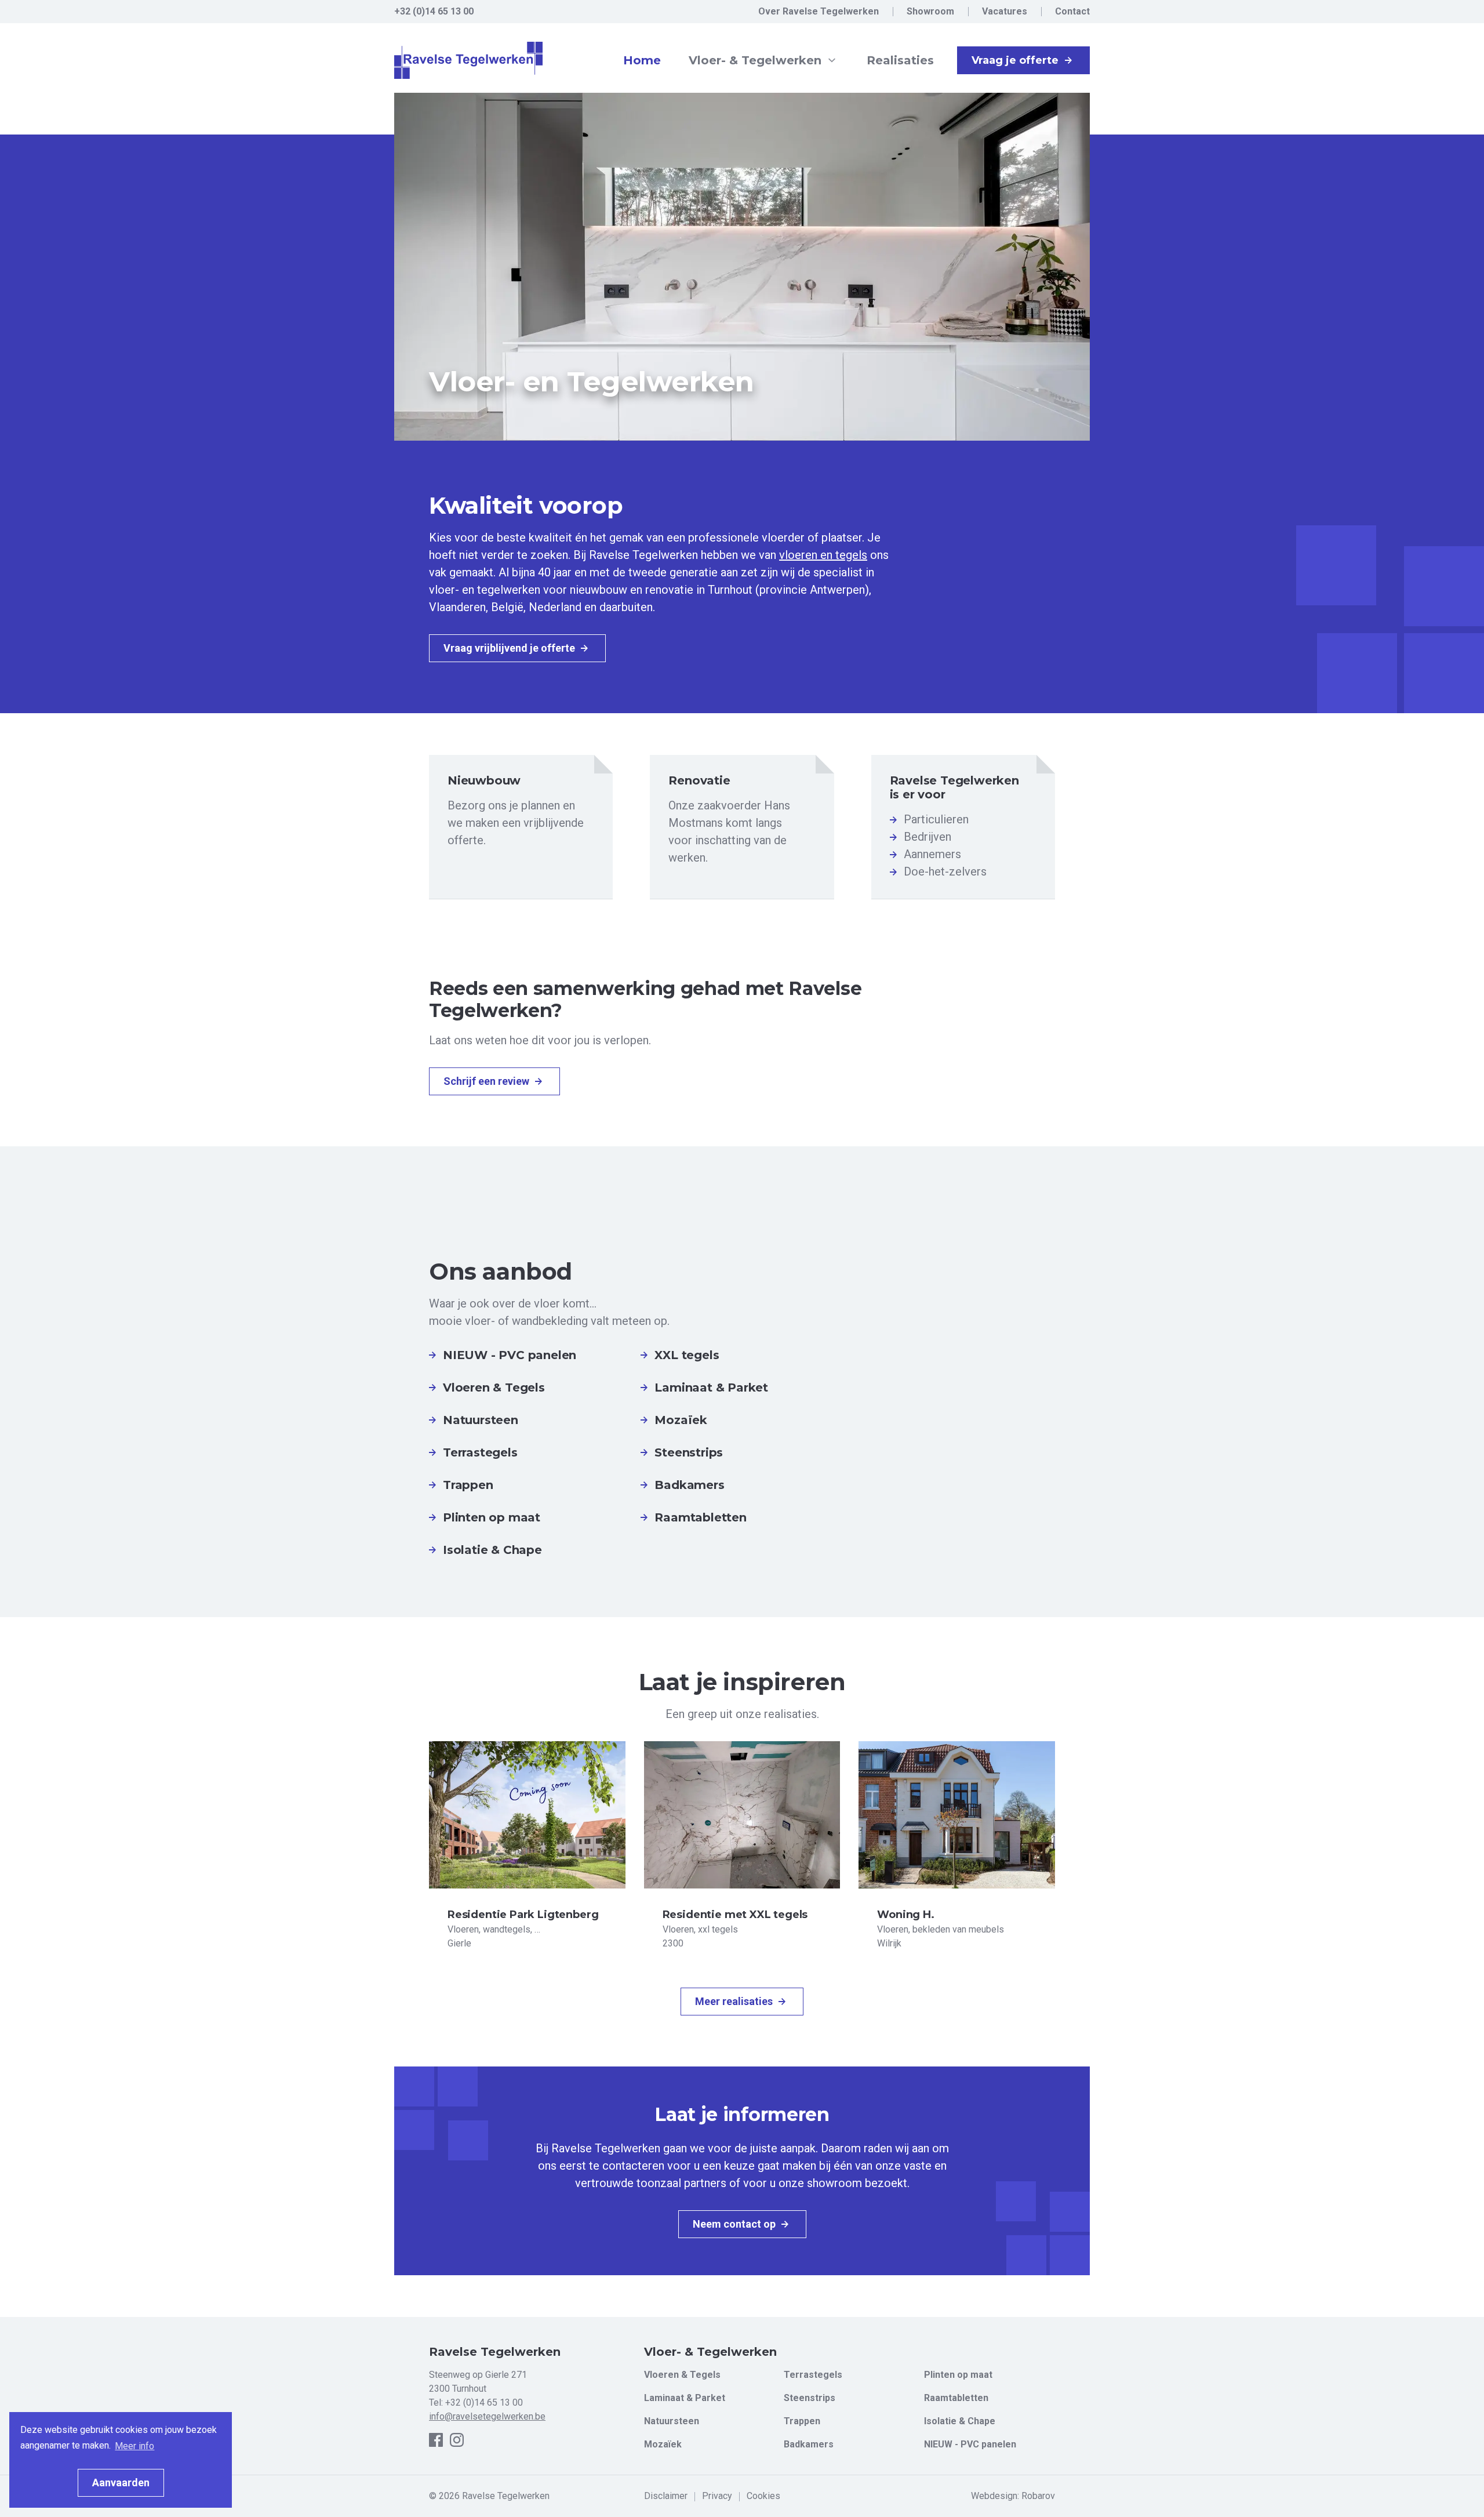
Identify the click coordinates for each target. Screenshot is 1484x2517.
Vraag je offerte (1016, 60)
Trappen (802, 2421)
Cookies (763, 2496)
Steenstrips (810, 2398)
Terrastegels (813, 2375)
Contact (1072, 11)
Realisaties (900, 60)
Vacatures (1005, 11)
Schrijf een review (488, 1081)
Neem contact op (735, 2224)
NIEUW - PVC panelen (970, 2444)
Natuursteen (672, 2421)
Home (642, 60)
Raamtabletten (956, 2398)
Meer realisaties (735, 2001)
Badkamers (809, 2444)
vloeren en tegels (823, 555)
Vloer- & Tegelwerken (757, 60)
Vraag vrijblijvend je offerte (510, 648)
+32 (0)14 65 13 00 (484, 2402)
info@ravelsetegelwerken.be (487, 2416)
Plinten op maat (958, 2375)
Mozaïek (663, 2444)
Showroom (930, 11)
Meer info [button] (134, 2446)
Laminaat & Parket (685, 2398)
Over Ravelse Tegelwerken (819, 11)
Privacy (717, 2496)
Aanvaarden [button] (121, 2483)
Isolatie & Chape (960, 2421)
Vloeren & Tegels (682, 2375)
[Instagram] (457, 2440)
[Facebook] (436, 2440)
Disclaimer (666, 2496)
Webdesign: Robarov (1013, 2496)
